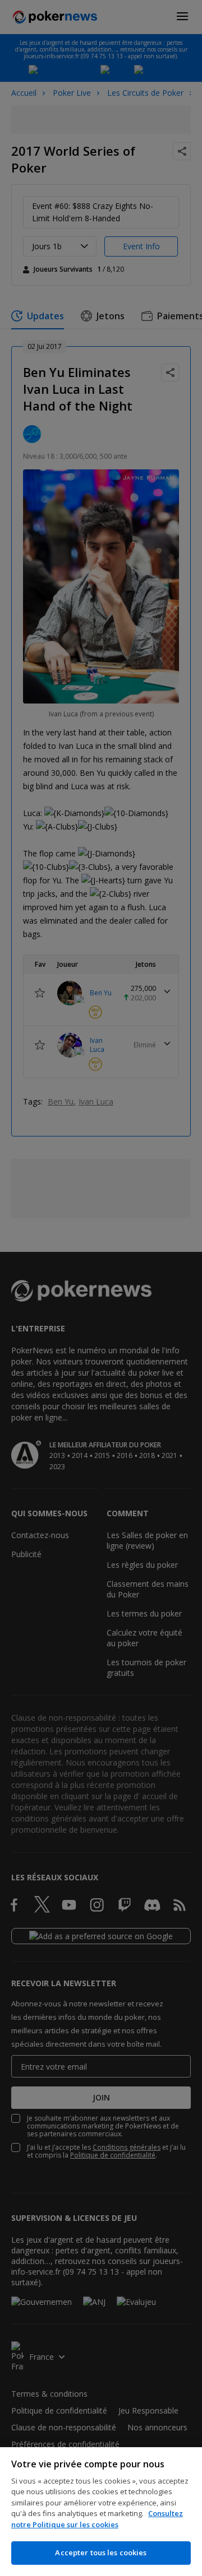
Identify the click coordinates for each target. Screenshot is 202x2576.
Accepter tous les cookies (101, 2552)
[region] (101, 2512)
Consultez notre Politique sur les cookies (97, 2519)
